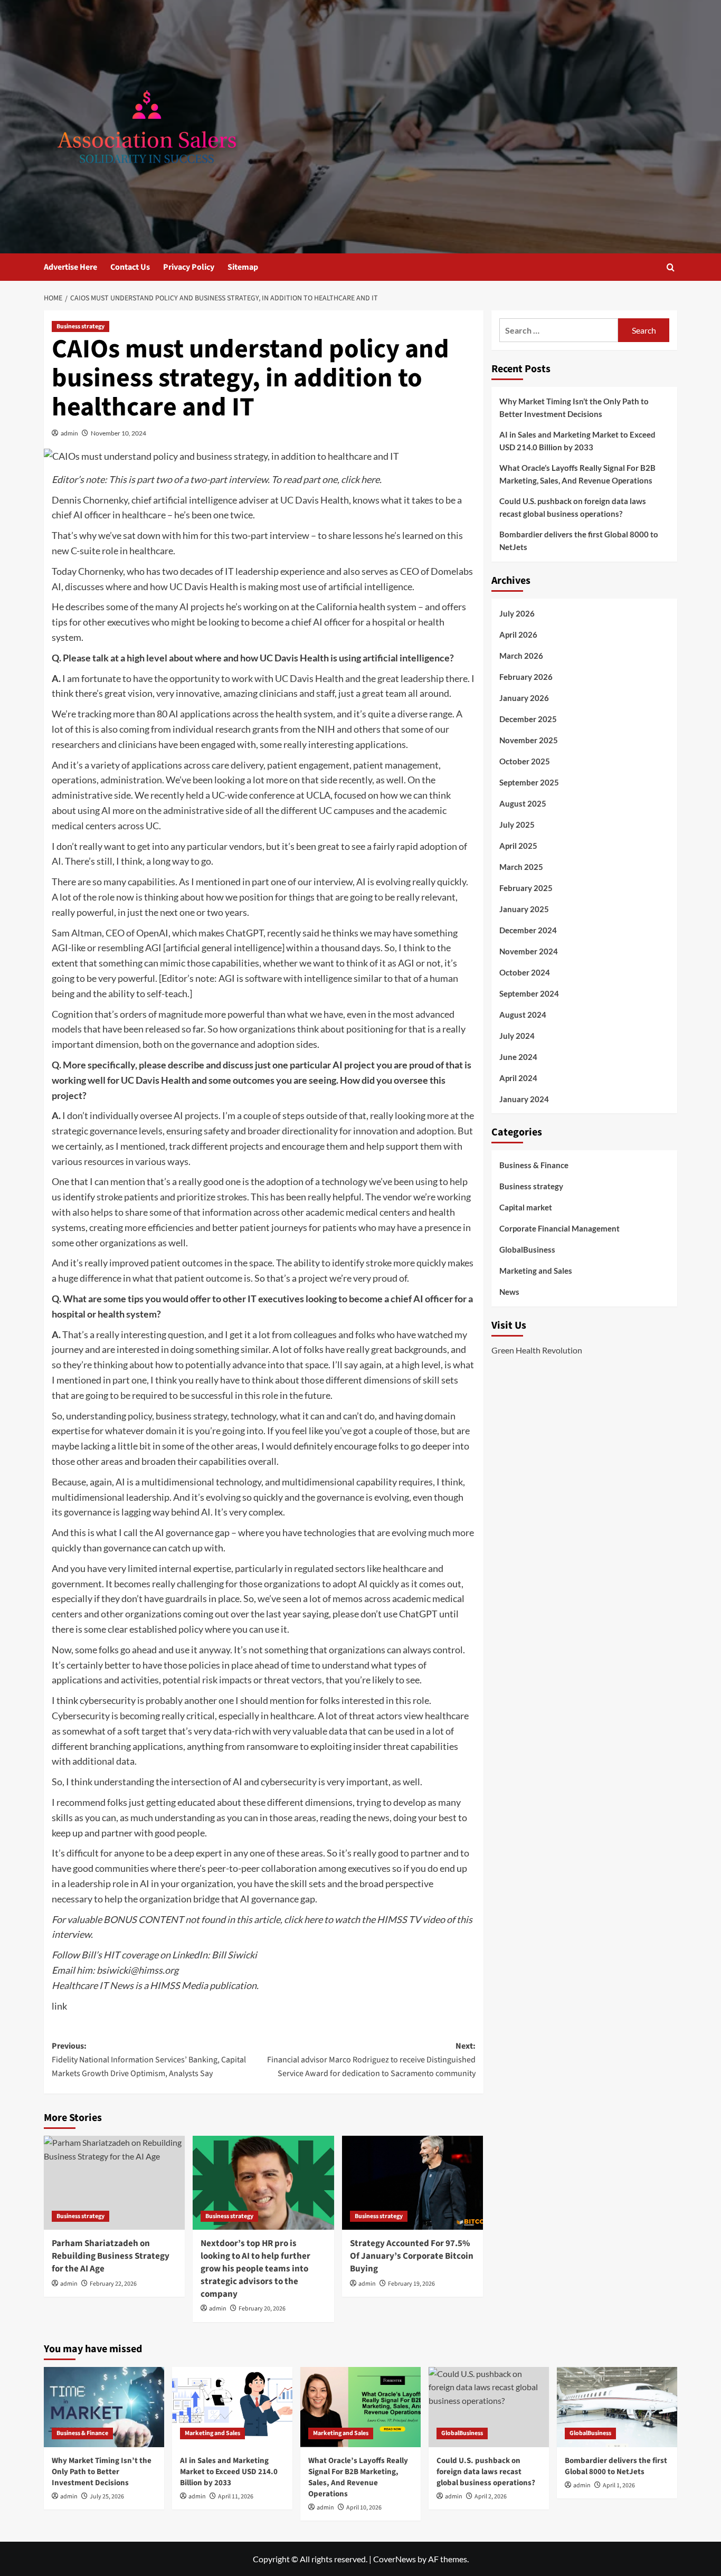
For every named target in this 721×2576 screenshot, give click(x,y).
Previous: (149, 2059)
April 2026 (518, 634)
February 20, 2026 (262, 2309)
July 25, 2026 (107, 2497)
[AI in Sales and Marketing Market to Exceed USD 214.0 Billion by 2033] (232, 2407)
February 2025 (526, 887)
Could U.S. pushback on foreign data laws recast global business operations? (573, 507)
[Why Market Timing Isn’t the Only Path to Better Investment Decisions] (104, 2407)
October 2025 (525, 761)
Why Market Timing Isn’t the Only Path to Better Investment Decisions (574, 408)
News (509, 1292)
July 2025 (517, 824)
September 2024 (529, 993)
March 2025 (521, 866)
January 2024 (524, 1098)
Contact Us (130, 267)
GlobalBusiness (527, 1249)
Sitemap (243, 267)
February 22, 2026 (113, 2284)
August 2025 (523, 803)
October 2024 (525, 972)
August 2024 (523, 1014)
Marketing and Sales (536, 1271)
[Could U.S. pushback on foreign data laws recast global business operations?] (489, 2407)
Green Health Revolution (537, 1349)
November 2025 (529, 740)
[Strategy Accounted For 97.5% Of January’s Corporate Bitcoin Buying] (412, 2183)
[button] (671, 267)
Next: (371, 2059)
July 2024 (517, 1035)
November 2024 (529, 951)
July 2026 (517, 613)
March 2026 (521, 655)
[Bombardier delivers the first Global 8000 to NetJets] (617, 2407)
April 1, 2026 (619, 2485)
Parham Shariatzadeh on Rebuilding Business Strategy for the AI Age (111, 2256)
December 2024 (528, 930)
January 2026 (524, 697)
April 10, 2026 (364, 2508)
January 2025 (524, 908)
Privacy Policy (189, 267)
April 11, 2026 (236, 2497)
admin (69, 433)
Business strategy (80, 326)
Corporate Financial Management (559, 1228)
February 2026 (526, 676)
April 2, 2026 (491, 2497)
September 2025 (529, 782)
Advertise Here (70, 267)
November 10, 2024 (118, 433)
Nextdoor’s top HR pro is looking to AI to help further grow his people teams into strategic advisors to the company (255, 2269)
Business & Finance (534, 1165)
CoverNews (395, 2559)
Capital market (526, 1207)
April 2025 (518, 845)
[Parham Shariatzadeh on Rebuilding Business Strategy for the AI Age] (114, 2183)
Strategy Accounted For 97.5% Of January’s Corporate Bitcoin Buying (412, 2256)
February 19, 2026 (411, 2284)
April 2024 (518, 1077)
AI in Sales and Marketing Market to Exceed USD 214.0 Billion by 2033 (577, 441)
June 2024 (518, 1056)
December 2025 (528, 718)
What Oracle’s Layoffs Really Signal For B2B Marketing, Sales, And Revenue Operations (577, 474)
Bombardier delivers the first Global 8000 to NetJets (579, 541)
